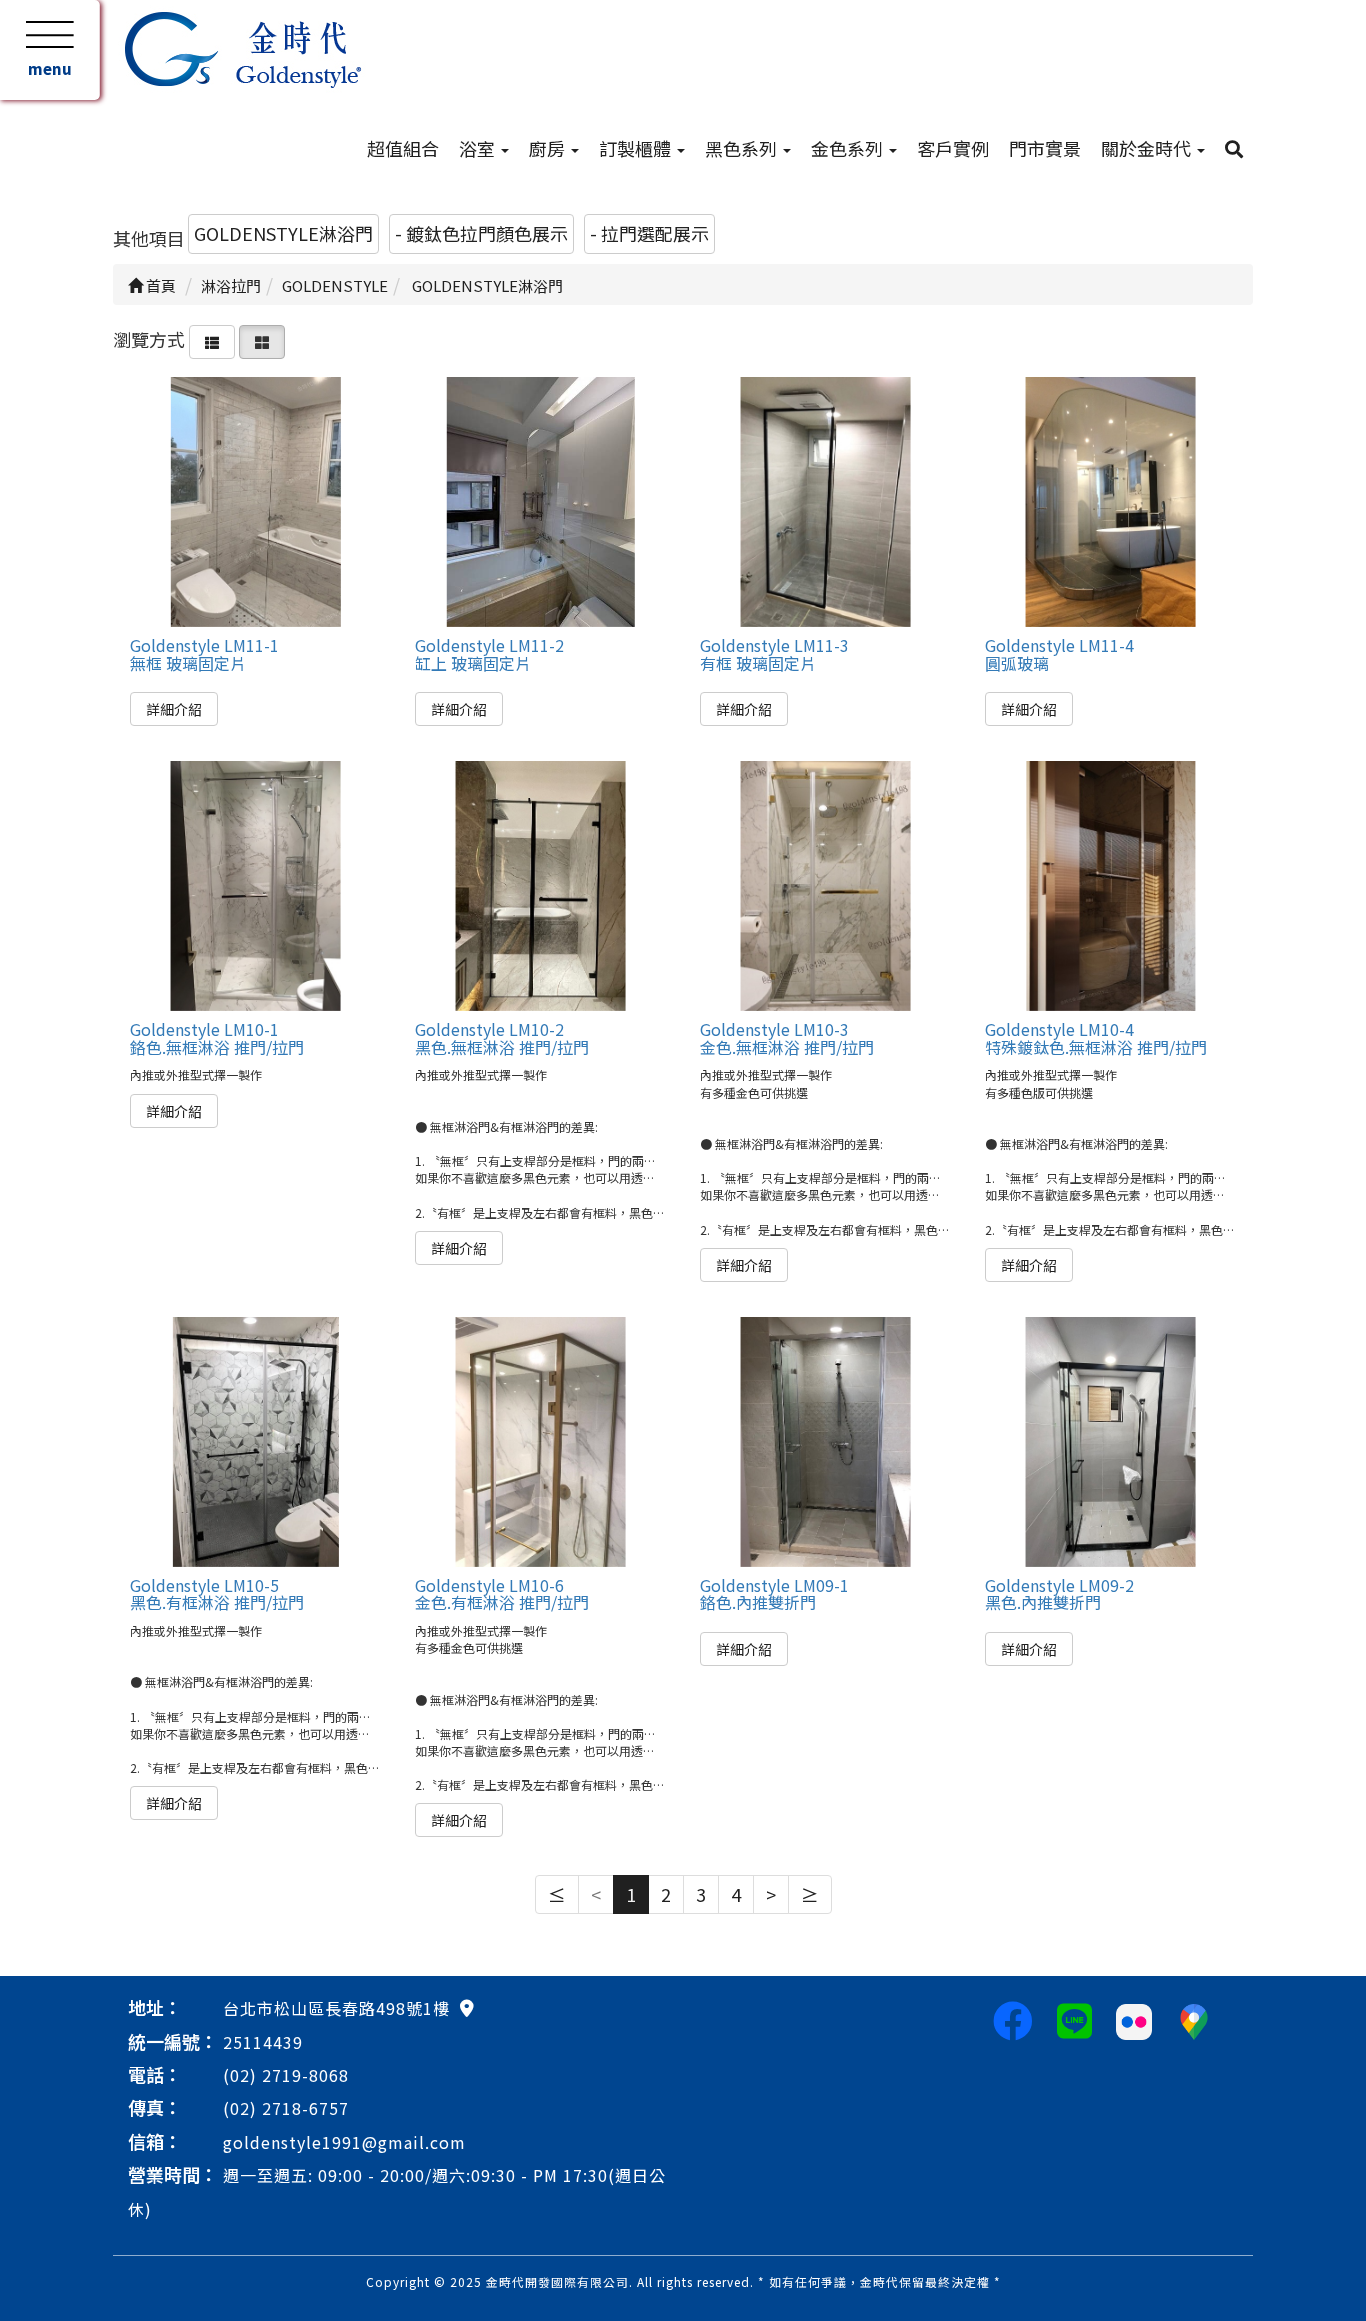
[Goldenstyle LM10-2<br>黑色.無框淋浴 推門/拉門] (540, 886)
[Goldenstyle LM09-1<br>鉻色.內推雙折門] (825, 1442)
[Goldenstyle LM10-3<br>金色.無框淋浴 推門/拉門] (825, 886)
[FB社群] (1013, 2019)
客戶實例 (953, 148)
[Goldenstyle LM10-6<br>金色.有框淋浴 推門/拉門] (540, 1442)
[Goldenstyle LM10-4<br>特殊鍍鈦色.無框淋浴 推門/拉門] (1110, 886)
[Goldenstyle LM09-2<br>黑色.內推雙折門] (1110, 1442)
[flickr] (1134, 2019)
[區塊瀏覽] (262, 339)
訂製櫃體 (637, 148)
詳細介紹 (174, 709)
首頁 (159, 285)
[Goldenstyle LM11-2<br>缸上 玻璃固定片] (540, 502)
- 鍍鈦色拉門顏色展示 (481, 233)
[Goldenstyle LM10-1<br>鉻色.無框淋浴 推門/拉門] (255, 886)
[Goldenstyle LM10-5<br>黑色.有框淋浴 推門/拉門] (255, 1442)
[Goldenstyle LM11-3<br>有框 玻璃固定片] (825, 502)
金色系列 (849, 148)
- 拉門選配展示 (649, 233)
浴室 (479, 148)
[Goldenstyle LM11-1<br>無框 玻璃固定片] (255, 502)
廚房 (549, 148)
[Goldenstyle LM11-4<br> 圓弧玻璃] (1110, 502)
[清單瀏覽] (212, 339)
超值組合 (403, 148)
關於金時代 (1148, 148)
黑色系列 (743, 148)
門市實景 (1045, 148)
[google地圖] (467, 2007)
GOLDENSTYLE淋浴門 (283, 233)
